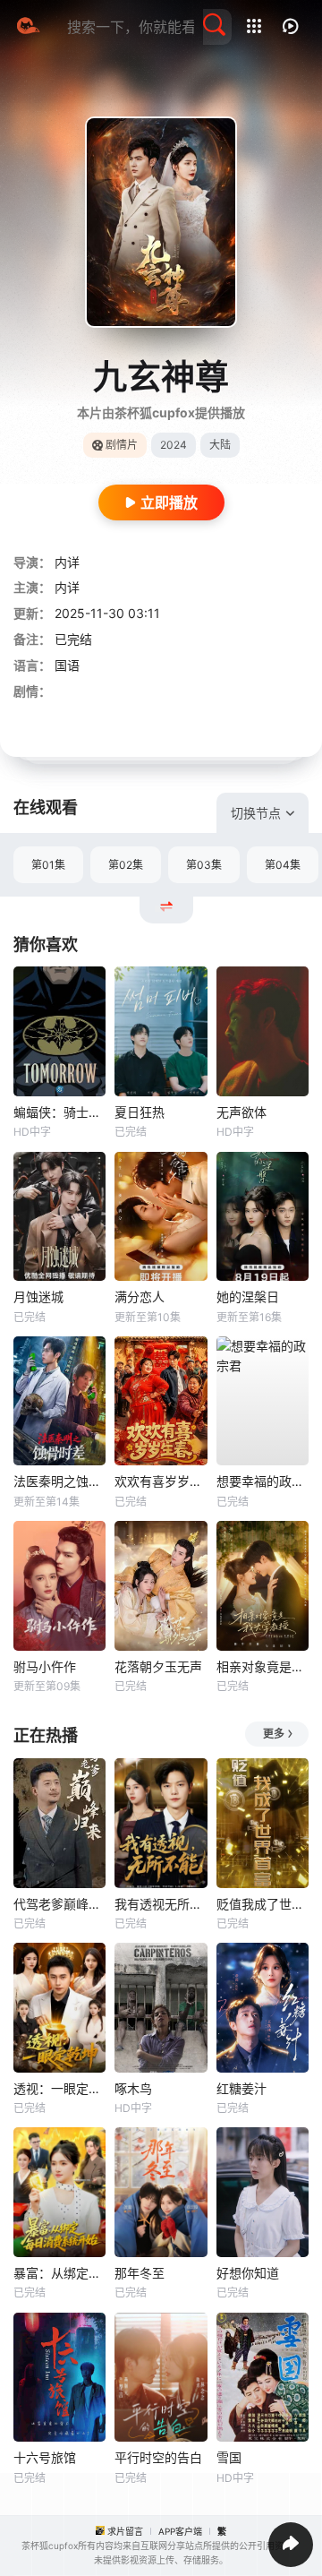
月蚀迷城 (38, 1297)
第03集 (204, 865)
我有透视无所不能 (161, 1904)
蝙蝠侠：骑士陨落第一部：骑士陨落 (59, 1112)
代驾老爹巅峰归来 (59, 1904)
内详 (67, 562)
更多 (274, 1734)
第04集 (283, 865)
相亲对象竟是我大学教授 (263, 1666)
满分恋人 (140, 1297)
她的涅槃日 (248, 1297)
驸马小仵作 (45, 1666)
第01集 (48, 865)
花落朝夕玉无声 (158, 1666)
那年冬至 (140, 2273)
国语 (67, 665)
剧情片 (122, 445)
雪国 (229, 2457)
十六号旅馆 (45, 2457)
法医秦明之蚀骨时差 (59, 1481)
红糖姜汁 (241, 2088)
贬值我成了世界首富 (263, 1904)
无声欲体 (241, 1112)
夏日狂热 (140, 1112)
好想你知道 (248, 2273)
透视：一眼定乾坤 (59, 2088)
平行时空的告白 (158, 2457)
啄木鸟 (133, 2088)
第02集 (126, 865)
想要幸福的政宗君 (263, 1481)
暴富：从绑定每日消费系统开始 (59, 2273)
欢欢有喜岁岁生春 (161, 1481)
